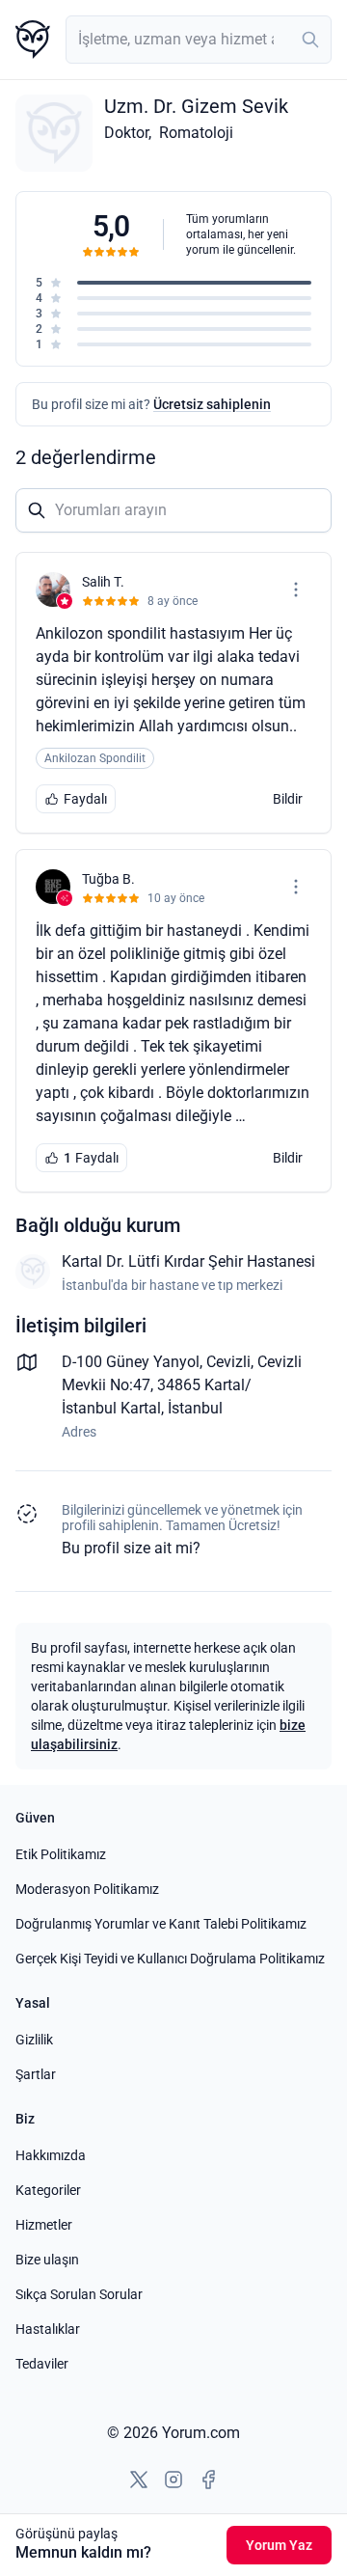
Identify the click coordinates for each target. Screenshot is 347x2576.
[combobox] (199, 40)
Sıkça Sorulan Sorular (79, 2294)
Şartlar (36, 2074)
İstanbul (195, 1408)
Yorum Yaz (279, 2545)
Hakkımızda (51, 2155)
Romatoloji (196, 133)
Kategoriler (48, 2190)
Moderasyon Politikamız (87, 1889)
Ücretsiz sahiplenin (212, 404)
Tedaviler (42, 2364)
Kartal (141, 1408)
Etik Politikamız (61, 1854)
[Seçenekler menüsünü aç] (296, 589)
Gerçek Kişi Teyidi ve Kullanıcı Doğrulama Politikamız (170, 1959)
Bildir (288, 799)
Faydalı (85, 799)
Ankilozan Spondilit (95, 758)
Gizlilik (34, 2040)
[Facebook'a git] (208, 2480)
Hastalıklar (48, 2329)
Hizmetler (44, 2225)
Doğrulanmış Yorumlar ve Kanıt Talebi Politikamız (161, 1924)
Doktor (126, 133)
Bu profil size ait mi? (131, 1548)
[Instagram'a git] (173, 2480)
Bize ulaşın (47, 2260)
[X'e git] (139, 2480)
